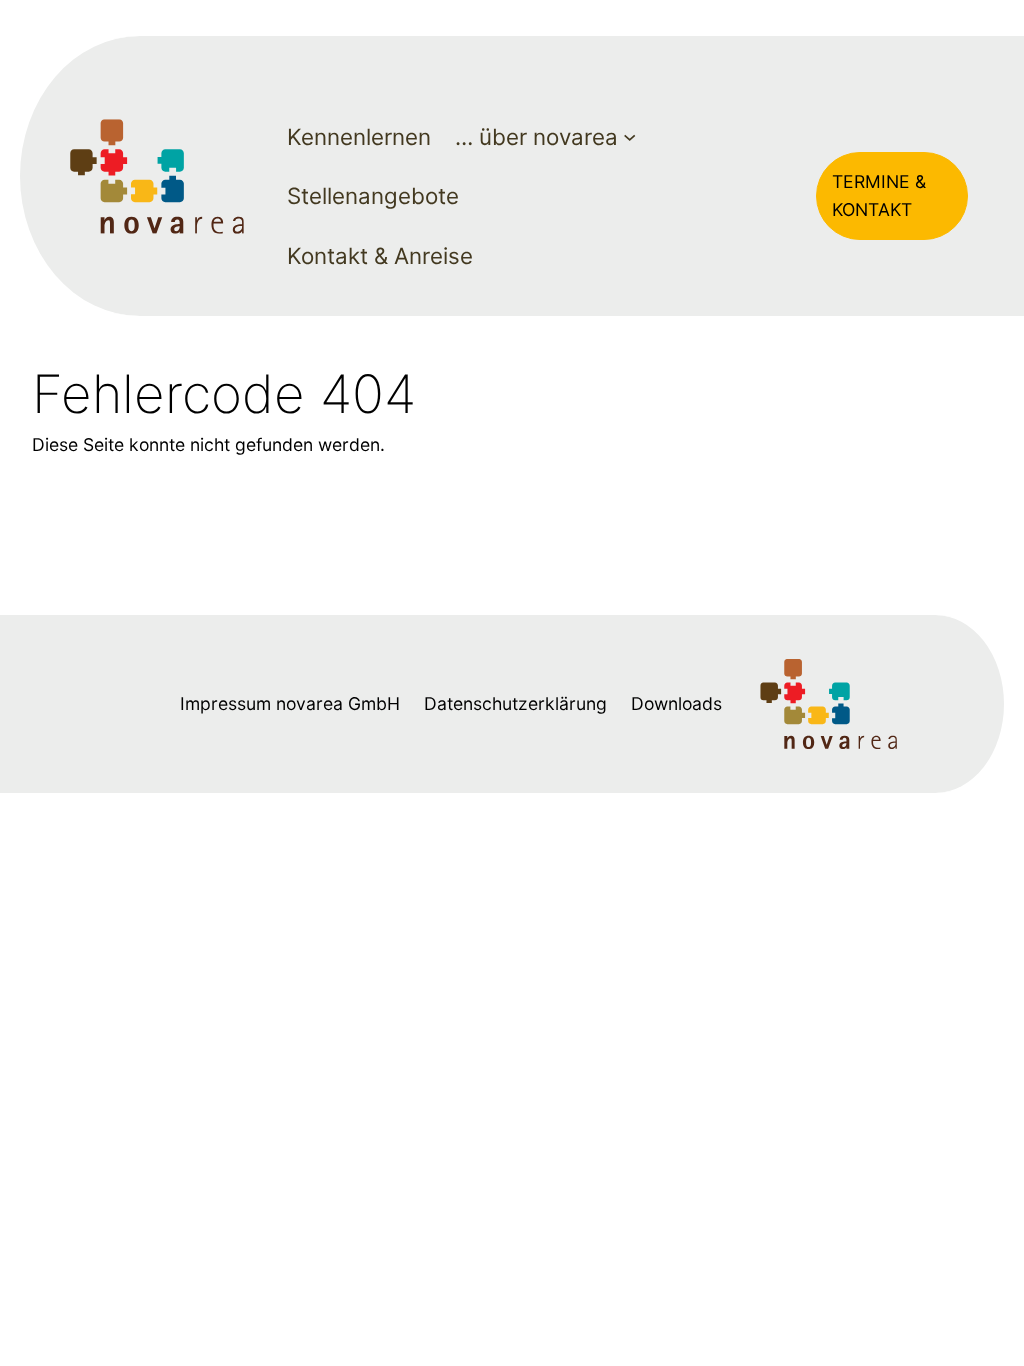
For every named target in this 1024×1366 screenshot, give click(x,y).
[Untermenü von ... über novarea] (629, 136)
